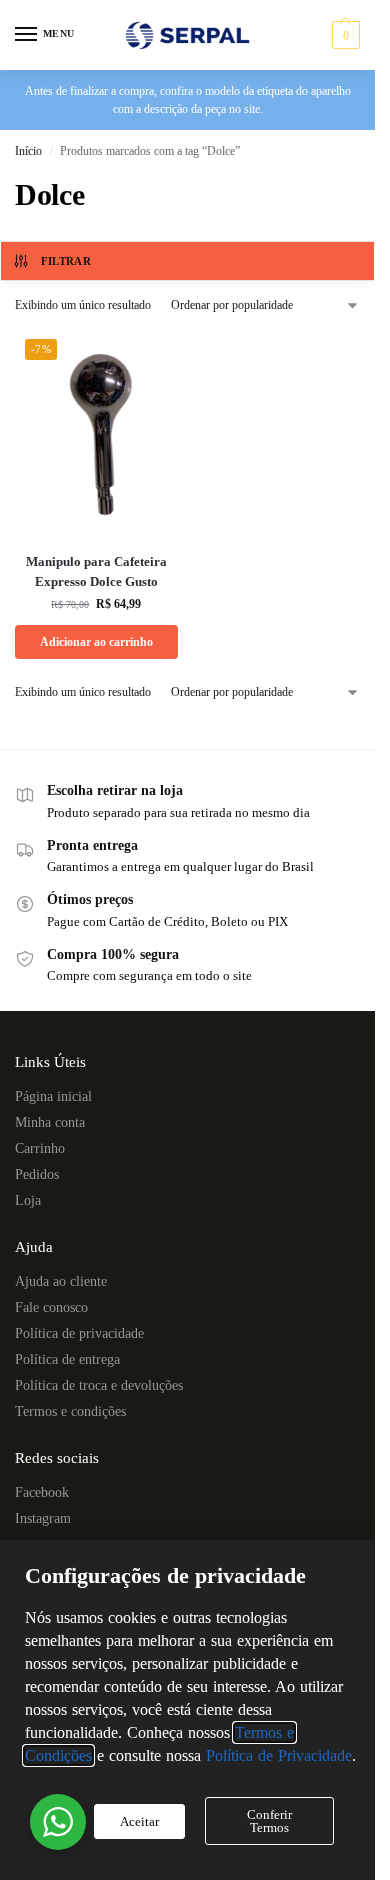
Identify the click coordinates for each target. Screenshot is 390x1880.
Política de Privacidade (279, 1755)
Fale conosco (51, 1307)
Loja (28, 1200)
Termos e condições (70, 1411)
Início (28, 151)
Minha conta (50, 1122)
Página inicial (53, 1096)
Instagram (43, 1518)
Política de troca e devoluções (99, 1385)
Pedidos (37, 1174)
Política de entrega (67, 1359)
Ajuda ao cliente (61, 1281)
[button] (343, 35)
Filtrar (66, 261)
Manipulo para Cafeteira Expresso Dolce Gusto (96, 571)
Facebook (42, 1492)
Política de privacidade (79, 1333)
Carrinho (40, 1148)
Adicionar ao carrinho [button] (96, 642)
